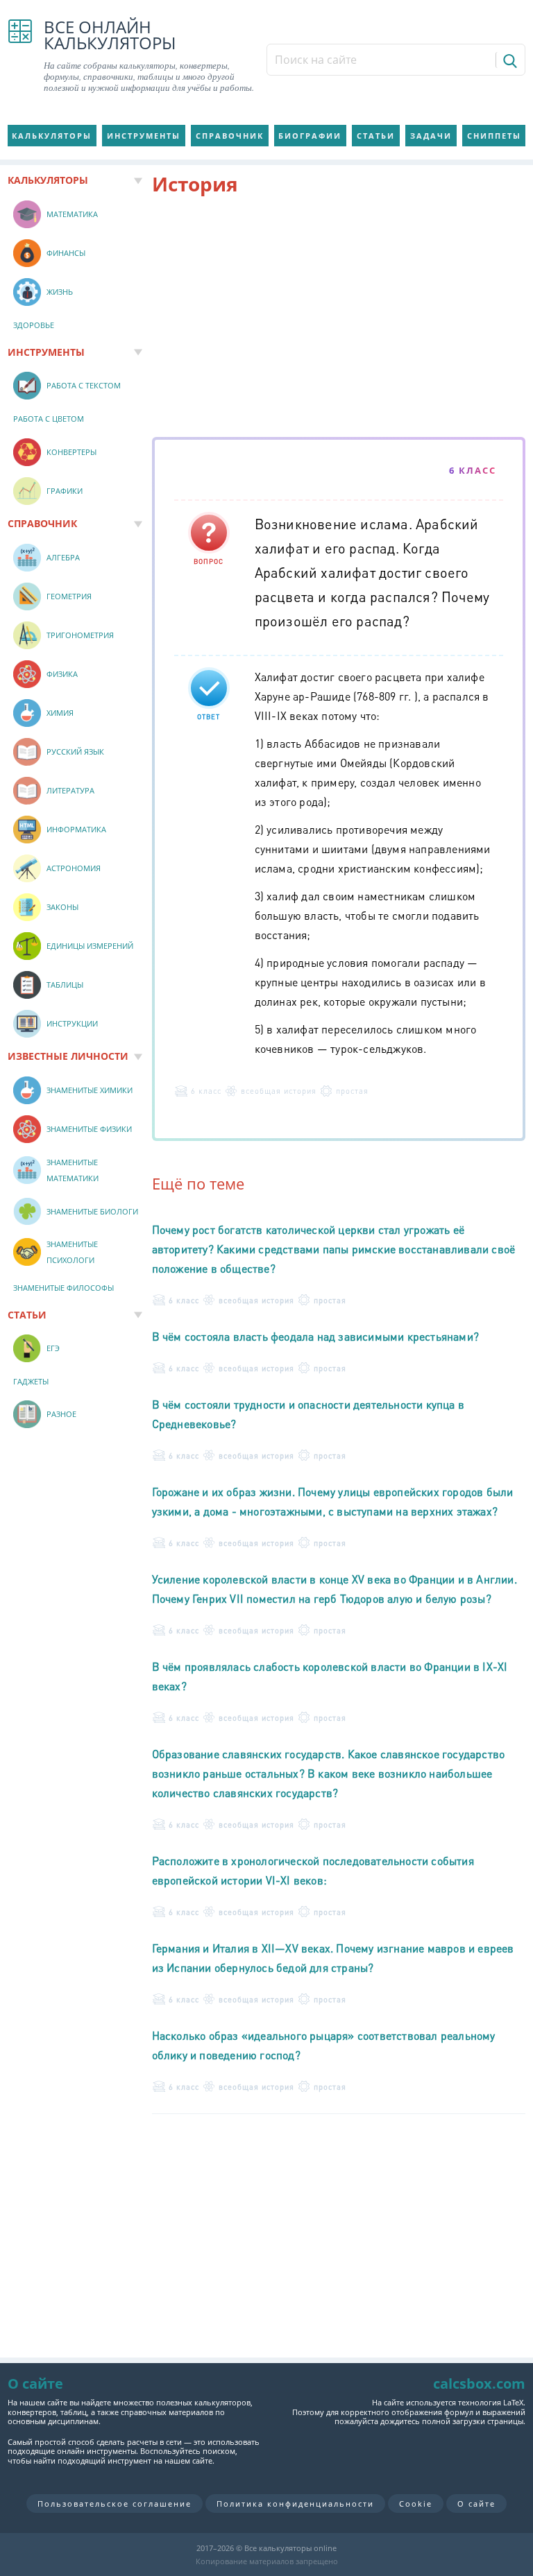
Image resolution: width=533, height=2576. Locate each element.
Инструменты (144, 136)
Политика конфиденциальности (295, 2504)
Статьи (376, 136)
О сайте (476, 2504)
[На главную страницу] (20, 56)
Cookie (416, 2504)
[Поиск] (509, 60)
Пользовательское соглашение (115, 2504)
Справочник (230, 136)
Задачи (431, 136)
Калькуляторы (52, 136)
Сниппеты (494, 136)
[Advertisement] (339, 319)
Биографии (310, 136)
